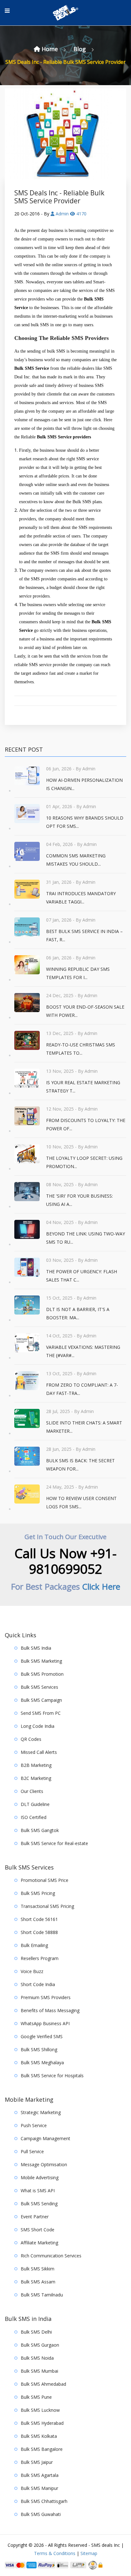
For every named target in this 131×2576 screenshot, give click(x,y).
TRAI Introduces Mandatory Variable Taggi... (81, 898)
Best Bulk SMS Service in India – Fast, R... (84, 935)
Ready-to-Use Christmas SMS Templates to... (81, 1049)
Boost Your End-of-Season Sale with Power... (85, 1011)
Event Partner (35, 2217)
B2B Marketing (36, 1765)
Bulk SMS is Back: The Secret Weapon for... (80, 1465)
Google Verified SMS (42, 2036)
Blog (80, 49)
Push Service (34, 2125)
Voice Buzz (32, 1971)
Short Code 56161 (39, 1919)
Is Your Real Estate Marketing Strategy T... (83, 1087)
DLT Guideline (35, 1804)
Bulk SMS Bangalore (42, 2449)
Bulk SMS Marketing (41, 1661)
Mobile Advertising (40, 2177)
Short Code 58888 (39, 1932)
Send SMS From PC (41, 1713)
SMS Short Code (38, 2230)
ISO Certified (34, 1817)
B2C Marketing (36, 1778)
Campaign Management (45, 2138)
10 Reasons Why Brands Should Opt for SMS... (85, 822)
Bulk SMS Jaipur (37, 2462)
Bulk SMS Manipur (39, 2488)
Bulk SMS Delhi (36, 2332)
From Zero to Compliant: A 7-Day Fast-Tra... (82, 1389)
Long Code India (38, 1726)
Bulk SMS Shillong (39, 2049)
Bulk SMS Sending (39, 2204)
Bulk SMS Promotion (42, 1674)
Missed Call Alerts (39, 1752)
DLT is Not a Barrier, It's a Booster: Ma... (78, 1313)
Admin (62, 214)
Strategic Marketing (41, 2112)
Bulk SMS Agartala (40, 2475)
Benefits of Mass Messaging (50, 2010)
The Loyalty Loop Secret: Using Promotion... (84, 1162)
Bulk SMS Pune (36, 2397)
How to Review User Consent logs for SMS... (81, 1502)
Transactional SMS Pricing (47, 1906)
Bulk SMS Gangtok (40, 1830)
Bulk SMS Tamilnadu (42, 2295)
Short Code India (38, 1984)
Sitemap (89, 2553)
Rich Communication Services (51, 2256)
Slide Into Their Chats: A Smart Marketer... (84, 1427)
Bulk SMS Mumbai (39, 2371)
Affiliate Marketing (39, 2243)
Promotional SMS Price (45, 1880)
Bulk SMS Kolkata (39, 2436)
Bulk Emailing (34, 1945)
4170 (81, 214)
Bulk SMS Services (39, 1687)
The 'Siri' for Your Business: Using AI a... (79, 1200)
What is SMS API (38, 2191)
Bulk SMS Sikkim (38, 2269)
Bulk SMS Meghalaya (42, 2062)
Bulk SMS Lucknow (40, 2410)
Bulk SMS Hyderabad (42, 2423)
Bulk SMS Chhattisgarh (44, 2501)
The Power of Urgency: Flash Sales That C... (82, 1276)
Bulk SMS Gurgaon (40, 2345)
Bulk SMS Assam (38, 2282)
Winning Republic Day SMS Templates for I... (78, 973)
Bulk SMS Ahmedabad (43, 2384)
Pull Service (32, 2151)
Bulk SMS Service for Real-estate (54, 1843)
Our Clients (32, 1791)
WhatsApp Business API (45, 2023)
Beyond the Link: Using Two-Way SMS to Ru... (86, 1238)
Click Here (101, 1586)
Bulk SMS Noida (37, 2358)
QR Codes (31, 1739)
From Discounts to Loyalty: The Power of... (86, 1124)
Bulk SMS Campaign (41, 1700)
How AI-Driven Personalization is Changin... (84, 784)
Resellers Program (40, 1958)
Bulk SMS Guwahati (41, 2514)
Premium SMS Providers (46, 1997)
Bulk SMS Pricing (38, 1893)
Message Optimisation (44, 2164)
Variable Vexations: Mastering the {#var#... (83, 1351)
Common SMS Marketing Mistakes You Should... (76, 860)
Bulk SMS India (36, 1648)
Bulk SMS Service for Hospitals (52, 2076)
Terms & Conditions (55, 2553)
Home (50, 49)
